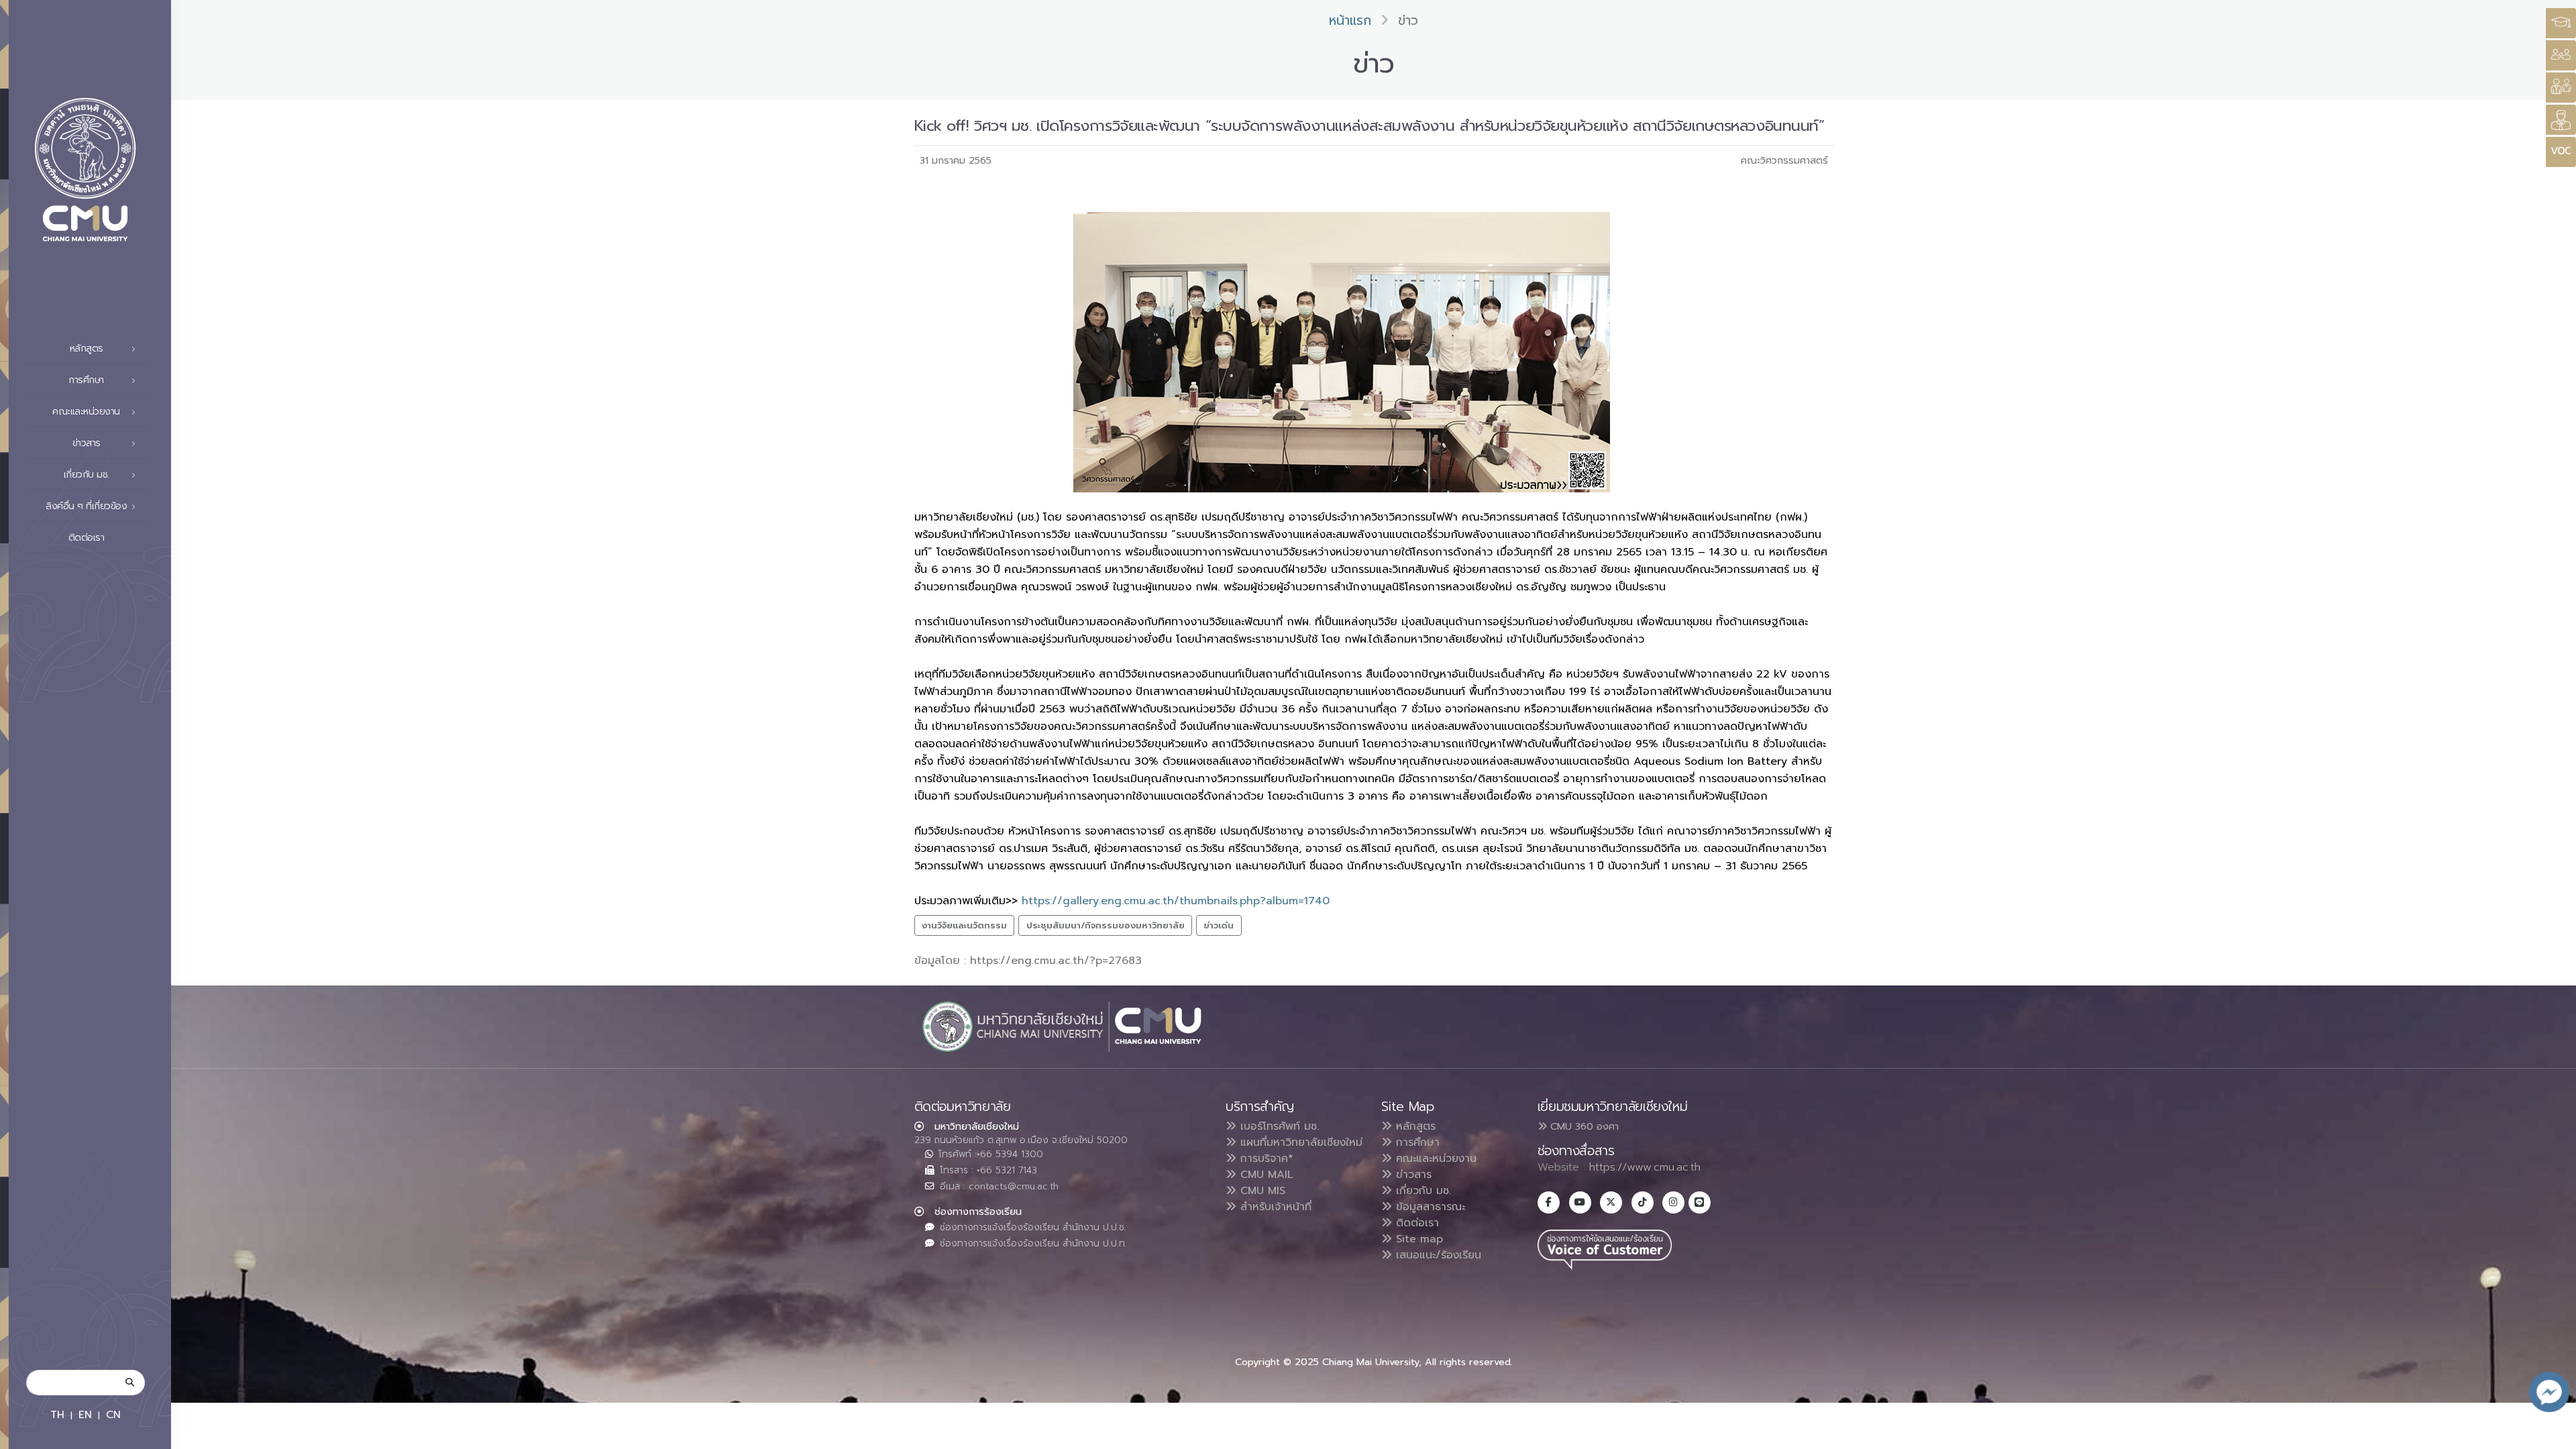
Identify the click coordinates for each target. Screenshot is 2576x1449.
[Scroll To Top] (2553, 1434)
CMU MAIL (1265, 1175)
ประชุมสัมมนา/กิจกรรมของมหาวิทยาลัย (1106, 925)
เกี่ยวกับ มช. (1421, 1191)
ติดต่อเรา (87, 538)
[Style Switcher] (2561, 55)
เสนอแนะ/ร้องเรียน (1437, 1255)
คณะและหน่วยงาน (1434, 1159)
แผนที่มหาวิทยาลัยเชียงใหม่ (1299, 1142)
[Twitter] (1611, 1202)
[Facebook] (1549, 1202)
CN (113, 1414)
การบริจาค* (1265, 1159)
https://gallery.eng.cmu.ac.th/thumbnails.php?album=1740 (1174, 901)
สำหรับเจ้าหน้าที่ (1274, 1207)
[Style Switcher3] (2561, 23)
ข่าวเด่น (1219, 925)
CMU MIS (1261, 1191)
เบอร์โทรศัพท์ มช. (1278, 1126)
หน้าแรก (1350, 20)
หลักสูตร (1414, 1126)
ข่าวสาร (1412, 1175)
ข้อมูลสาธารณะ (1429, 1207)
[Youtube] (1580, 1202)
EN (85, 1414)
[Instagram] (1673, 1202)
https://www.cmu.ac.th (1645, 1167)
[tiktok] (1643, 1202)
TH (57, 1414)
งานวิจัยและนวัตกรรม (964, 925)
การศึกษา (1416, 1142)
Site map (1417, 1239)
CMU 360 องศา (1583, 1126)
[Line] (1700, 1202)
